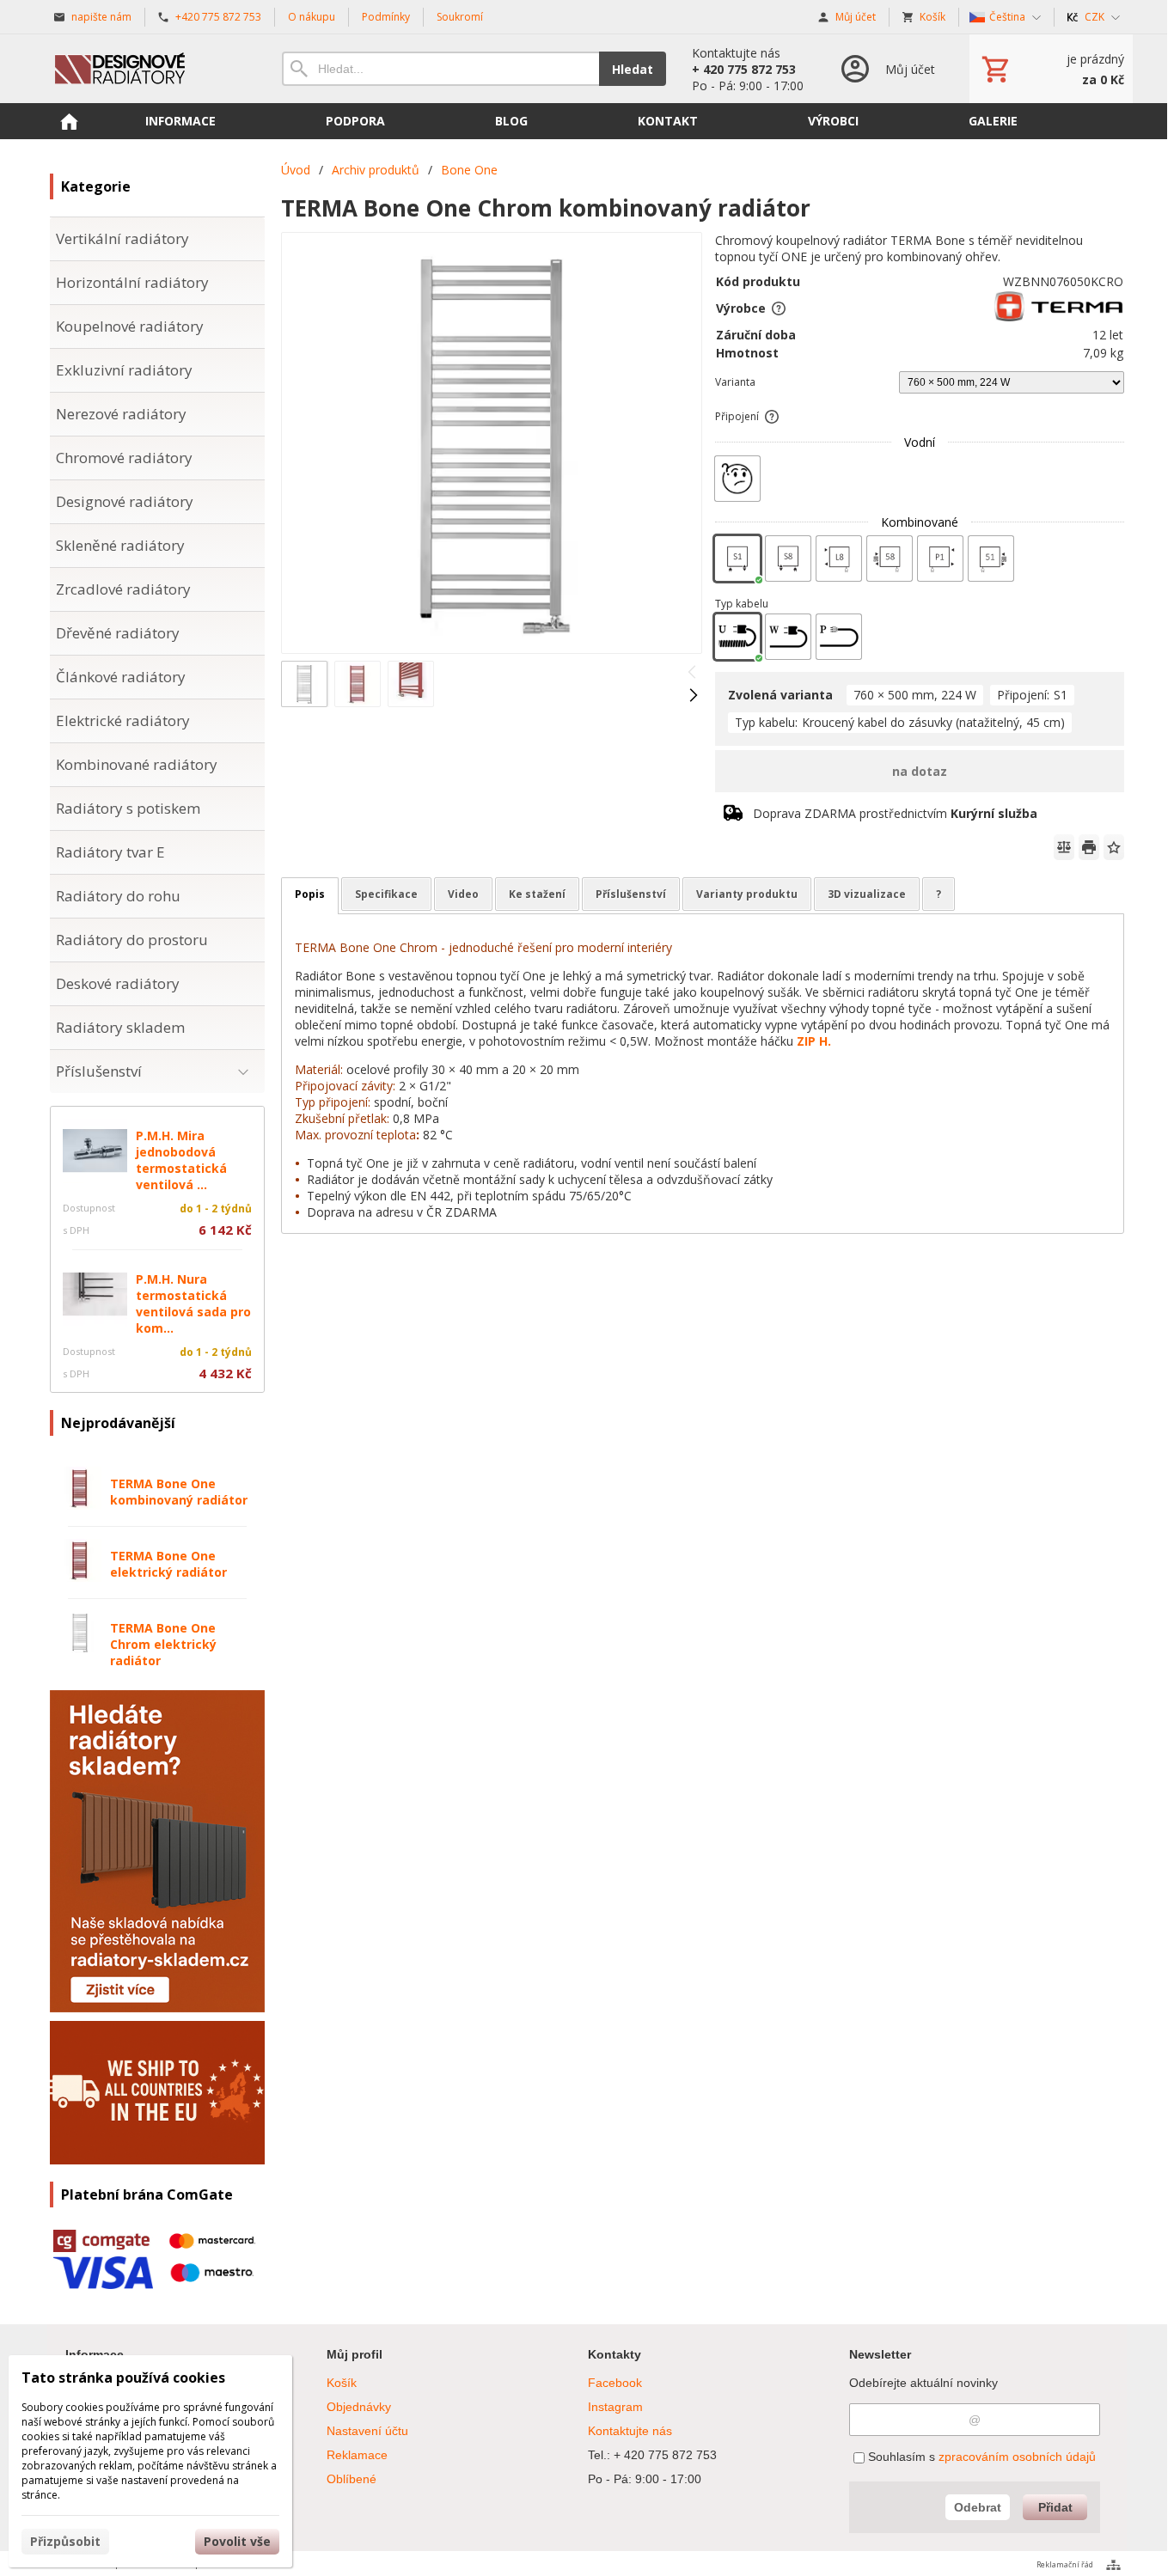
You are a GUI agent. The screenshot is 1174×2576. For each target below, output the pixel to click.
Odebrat (978, 2507)
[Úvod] (149, 69)
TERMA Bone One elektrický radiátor (168, 1564)
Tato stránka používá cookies (123, 2378)
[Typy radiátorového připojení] (772, 417)
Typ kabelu (742, 604)
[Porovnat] (1064, 847)
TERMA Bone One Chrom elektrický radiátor (163, 1644)
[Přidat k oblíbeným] (1114, 847)
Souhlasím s (980, 2457)
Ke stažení (537, 894)
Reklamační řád (1065, 2564)
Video (463, 894)
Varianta (735, 382)
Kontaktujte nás (630, 2431)
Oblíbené (352, 2479)
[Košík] (1051, 69)
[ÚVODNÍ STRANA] (69, 121)
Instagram (615, 2407)
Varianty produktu (747, 894)
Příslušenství (631, 894)
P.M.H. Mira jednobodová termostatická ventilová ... (181, 1160)
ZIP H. (814, 1041)
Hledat (633, 69)
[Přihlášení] (887, 69)
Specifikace (386, 894)
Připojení (737, 416)
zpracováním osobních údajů (1017, 2457)
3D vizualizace (867, 894)
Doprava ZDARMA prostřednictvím (895, 813)
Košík (342, 2383)
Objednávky (359, 2407)
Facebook (615, 2383)
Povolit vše (237, 2541)
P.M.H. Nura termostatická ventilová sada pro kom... (193, 1303)
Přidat (1055, 2507)
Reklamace (357, 2455)
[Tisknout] (1089, 847)
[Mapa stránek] (1113, 2565)
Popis (310, 894)
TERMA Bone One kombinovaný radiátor (179, 1492)
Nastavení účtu (367, 2431)
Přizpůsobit (65, 2541)
